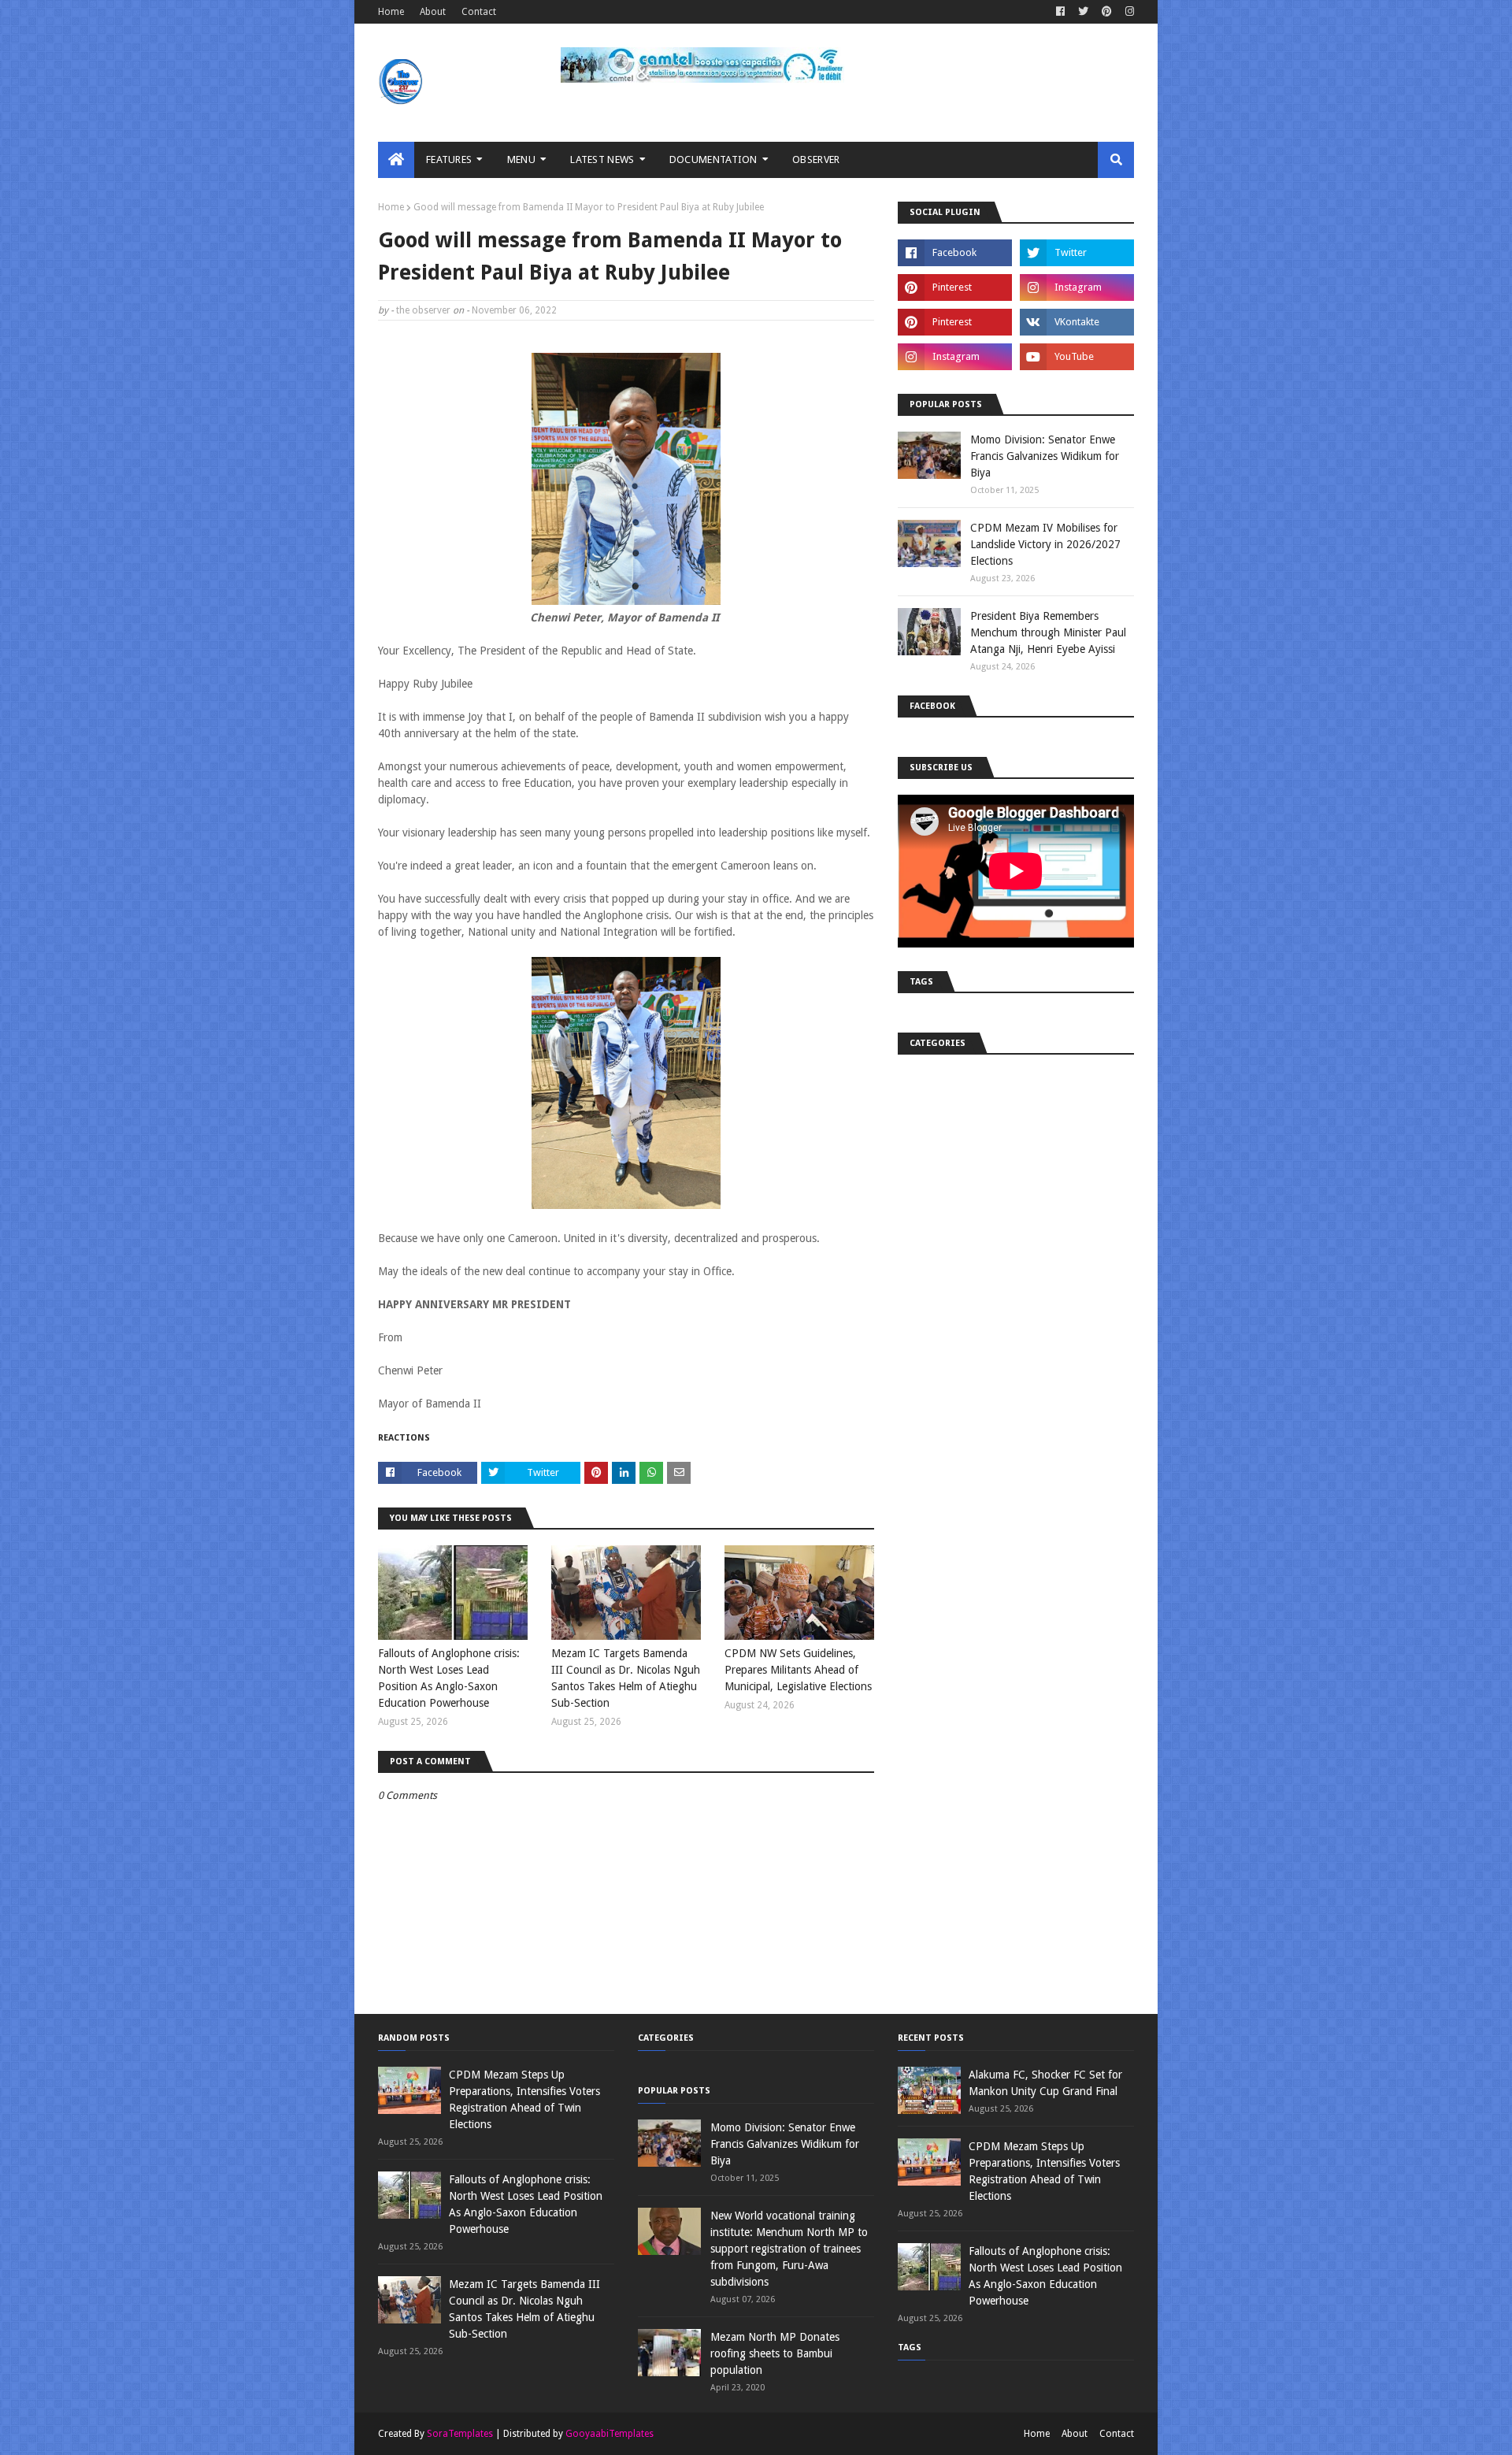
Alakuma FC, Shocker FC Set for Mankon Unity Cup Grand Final (1045, 2083)
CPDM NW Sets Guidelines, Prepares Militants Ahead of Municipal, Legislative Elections (798, 1670)
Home (391, 12)
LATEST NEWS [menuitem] (602, 159)
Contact (479, 12)
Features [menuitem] (449, 159)
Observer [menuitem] (816, 159)
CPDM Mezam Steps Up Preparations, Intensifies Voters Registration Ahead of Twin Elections (524, 2099)
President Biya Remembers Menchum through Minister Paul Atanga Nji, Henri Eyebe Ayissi (1048, 632)
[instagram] (1128, 12)
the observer (423, 310)
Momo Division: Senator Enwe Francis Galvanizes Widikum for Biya (1045, 456)
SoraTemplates (460, 2434)
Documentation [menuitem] (713, 159)
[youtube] (1077, 357)
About (433, 12)
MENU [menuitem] (521, 159)
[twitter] (1083, 12)
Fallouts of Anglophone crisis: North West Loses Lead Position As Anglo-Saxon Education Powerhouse (449, 1678)
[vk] (1077, 322)
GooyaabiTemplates (610, 2434)
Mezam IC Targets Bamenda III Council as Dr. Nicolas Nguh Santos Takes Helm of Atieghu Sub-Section (626, 1678)
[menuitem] (396, 160)
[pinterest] (1107, 12)
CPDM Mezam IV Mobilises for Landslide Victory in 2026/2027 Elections (1045, 544)
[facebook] (1060, 12)
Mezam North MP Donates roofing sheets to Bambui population (775, 2353)
